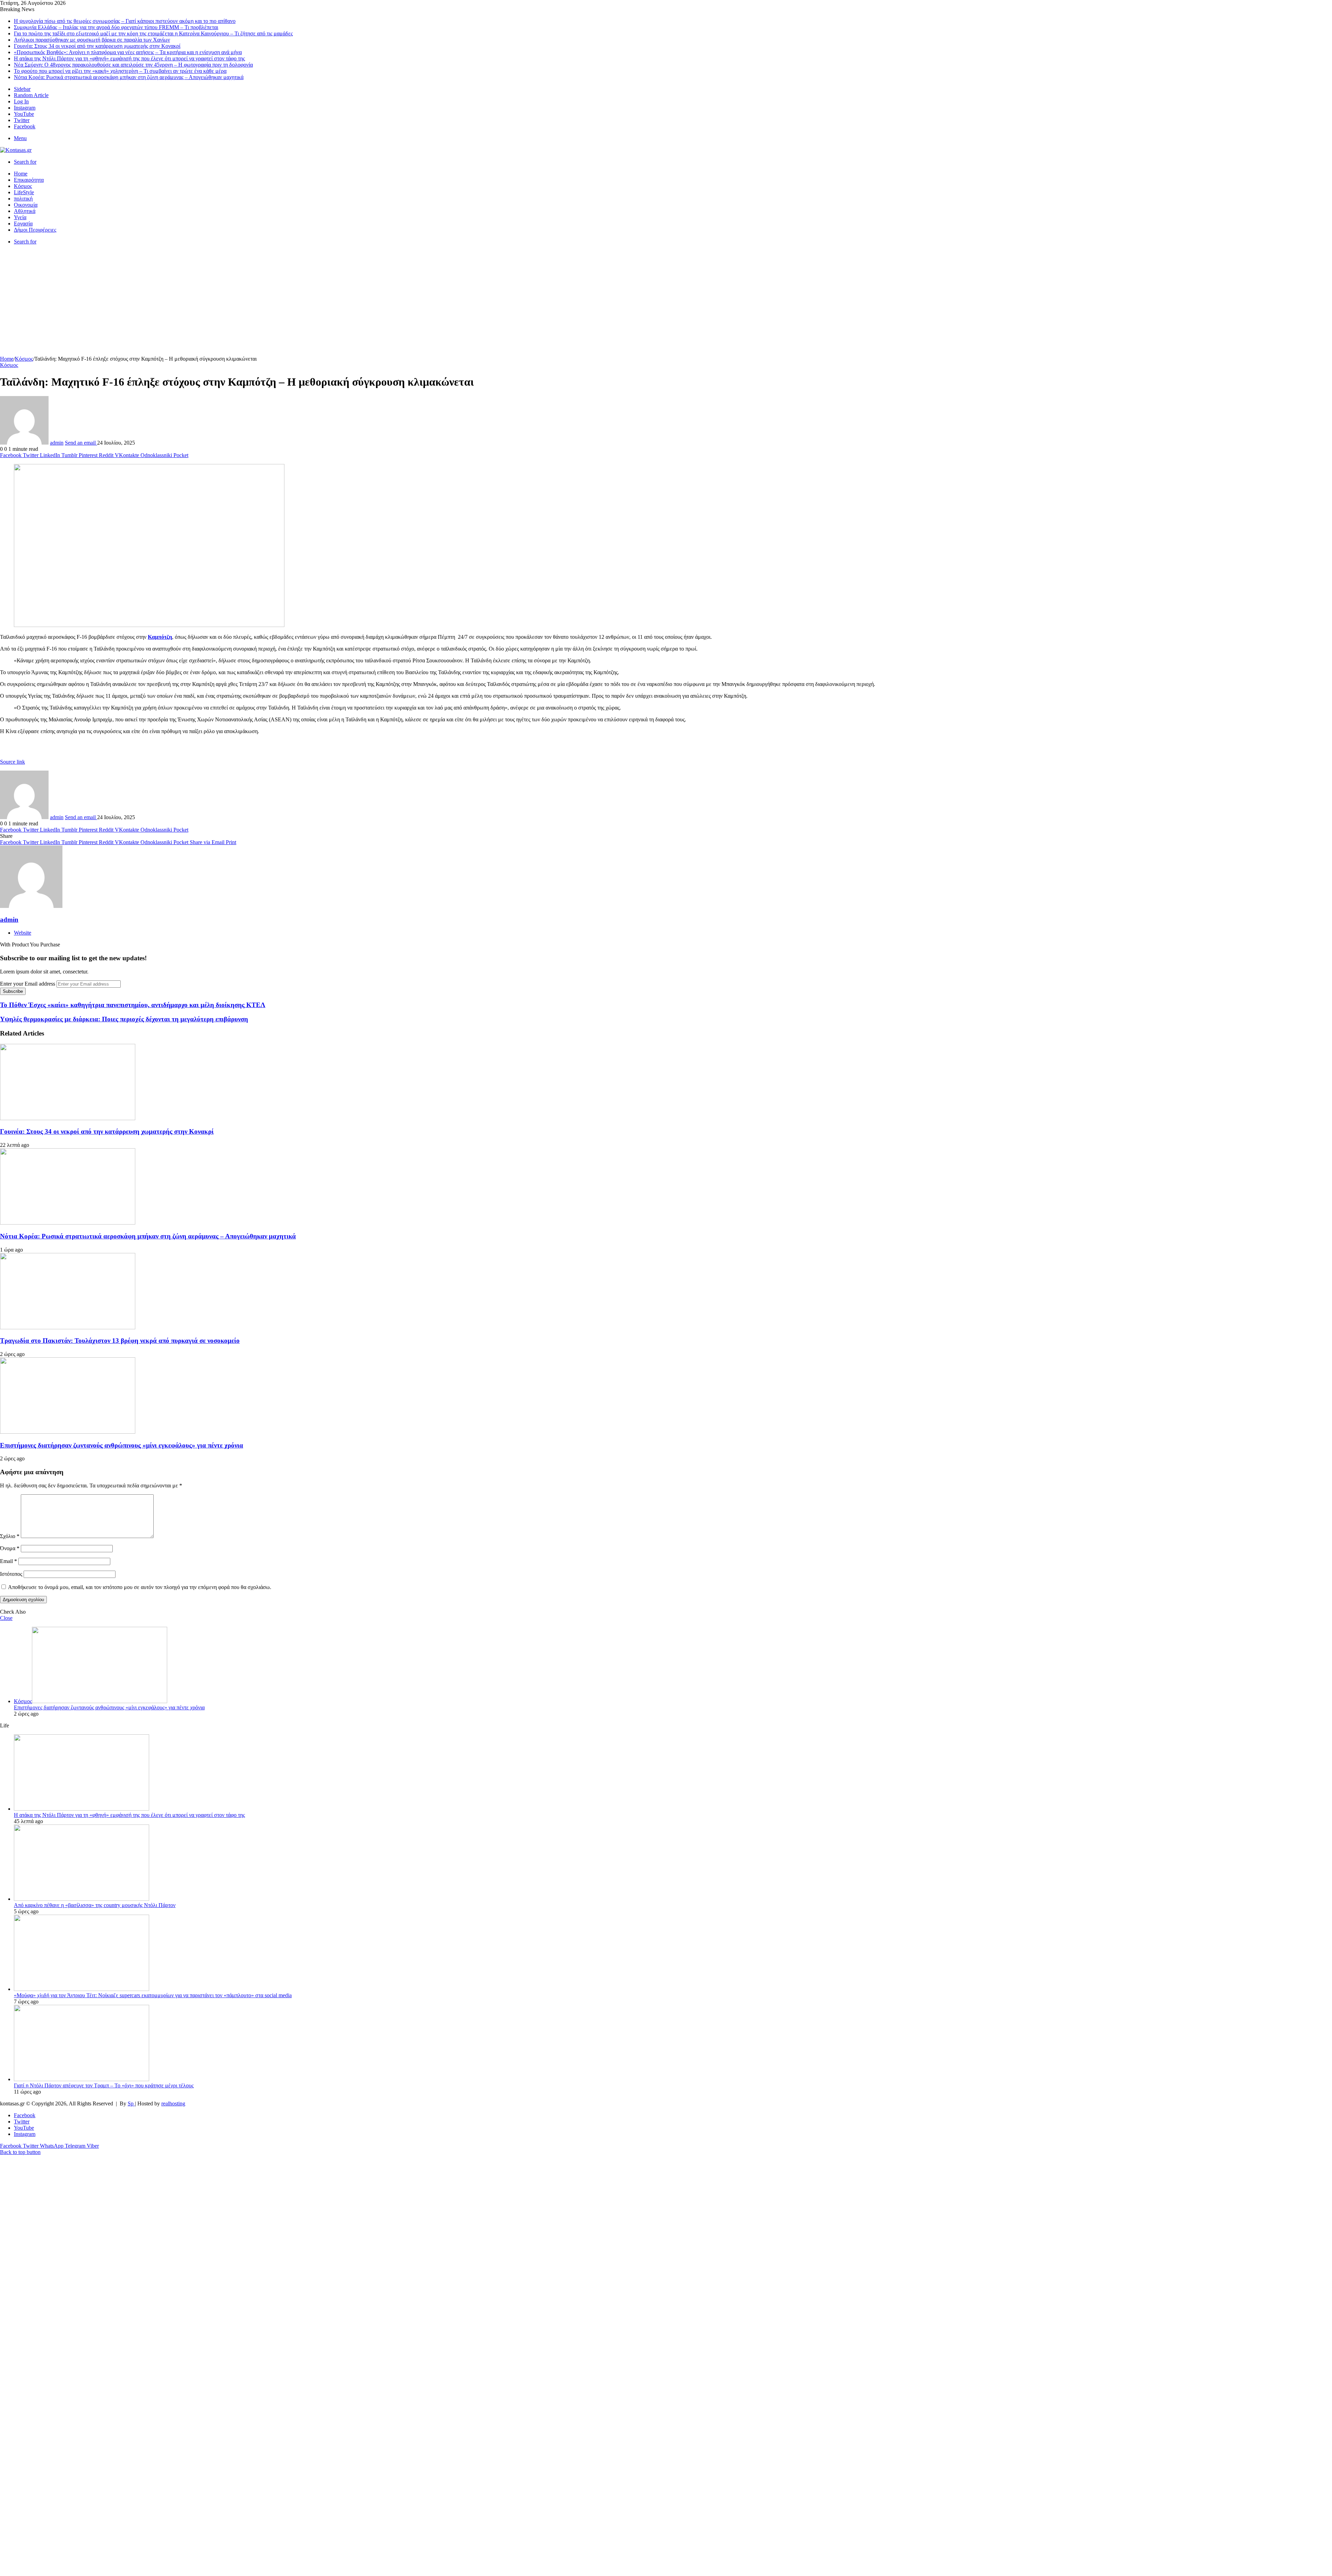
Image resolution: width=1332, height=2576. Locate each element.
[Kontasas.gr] (16, 150)
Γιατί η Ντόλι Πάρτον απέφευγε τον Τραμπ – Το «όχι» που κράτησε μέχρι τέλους (104, 2085)
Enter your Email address (28, 984)
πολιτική (23, 199)
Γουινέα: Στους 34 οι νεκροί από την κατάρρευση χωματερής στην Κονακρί (97, 46)
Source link (12, 762)
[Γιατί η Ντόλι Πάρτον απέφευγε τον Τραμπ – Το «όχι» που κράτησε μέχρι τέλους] (82, 2079)
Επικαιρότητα (29, 180)
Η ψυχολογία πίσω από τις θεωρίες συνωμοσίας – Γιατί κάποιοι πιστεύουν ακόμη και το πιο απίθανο (125, 21)
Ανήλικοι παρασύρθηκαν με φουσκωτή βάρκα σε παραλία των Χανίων (92, 40)
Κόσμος (23, 186)
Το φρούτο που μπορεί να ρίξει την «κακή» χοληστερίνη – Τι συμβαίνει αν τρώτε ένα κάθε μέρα (120, 71)
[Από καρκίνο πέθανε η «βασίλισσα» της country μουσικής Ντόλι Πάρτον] (82, 1899)
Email (8, 1561)
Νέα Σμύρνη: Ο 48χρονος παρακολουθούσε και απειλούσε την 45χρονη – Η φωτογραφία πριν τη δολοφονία (133, 65)
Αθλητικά (25, 211)
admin (57, 443)
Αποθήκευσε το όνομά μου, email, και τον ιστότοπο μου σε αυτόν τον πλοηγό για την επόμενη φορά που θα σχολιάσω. (140, 1587)
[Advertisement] (666, 304)
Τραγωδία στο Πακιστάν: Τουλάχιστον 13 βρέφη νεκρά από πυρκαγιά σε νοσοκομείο (120, 1341)
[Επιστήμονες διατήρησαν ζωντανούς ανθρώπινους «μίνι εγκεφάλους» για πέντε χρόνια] (68, 1432)
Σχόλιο (10, 1536)
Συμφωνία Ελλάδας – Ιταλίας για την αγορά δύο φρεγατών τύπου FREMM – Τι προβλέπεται (116, 27)
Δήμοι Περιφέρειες (35, 230)
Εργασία (23, 224)
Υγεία (20, 217)
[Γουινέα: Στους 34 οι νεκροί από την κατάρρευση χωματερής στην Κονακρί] (68, 1118)
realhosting (173, 2103)
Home (21, 174)
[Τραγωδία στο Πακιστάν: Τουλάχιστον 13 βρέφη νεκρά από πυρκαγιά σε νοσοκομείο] (68, 1327)
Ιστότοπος (11, 1574)
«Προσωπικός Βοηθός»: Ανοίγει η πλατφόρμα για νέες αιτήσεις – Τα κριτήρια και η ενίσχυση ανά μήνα (128, 52)
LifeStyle (24, 192)
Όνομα (10, 1548)
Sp (131, 2103)
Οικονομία (26, 205)
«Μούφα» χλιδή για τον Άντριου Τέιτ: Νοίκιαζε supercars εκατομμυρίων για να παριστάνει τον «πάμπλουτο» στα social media (153, 1995)
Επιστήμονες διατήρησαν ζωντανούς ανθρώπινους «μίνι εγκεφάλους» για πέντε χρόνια (122, 1445)
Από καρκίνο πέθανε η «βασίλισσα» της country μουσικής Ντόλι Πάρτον (95, 1905)
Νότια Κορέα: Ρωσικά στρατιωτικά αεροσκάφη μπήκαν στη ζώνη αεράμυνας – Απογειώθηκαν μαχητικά (129, 77)
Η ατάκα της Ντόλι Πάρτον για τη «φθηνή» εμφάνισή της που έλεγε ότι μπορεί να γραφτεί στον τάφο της (129, 58)
